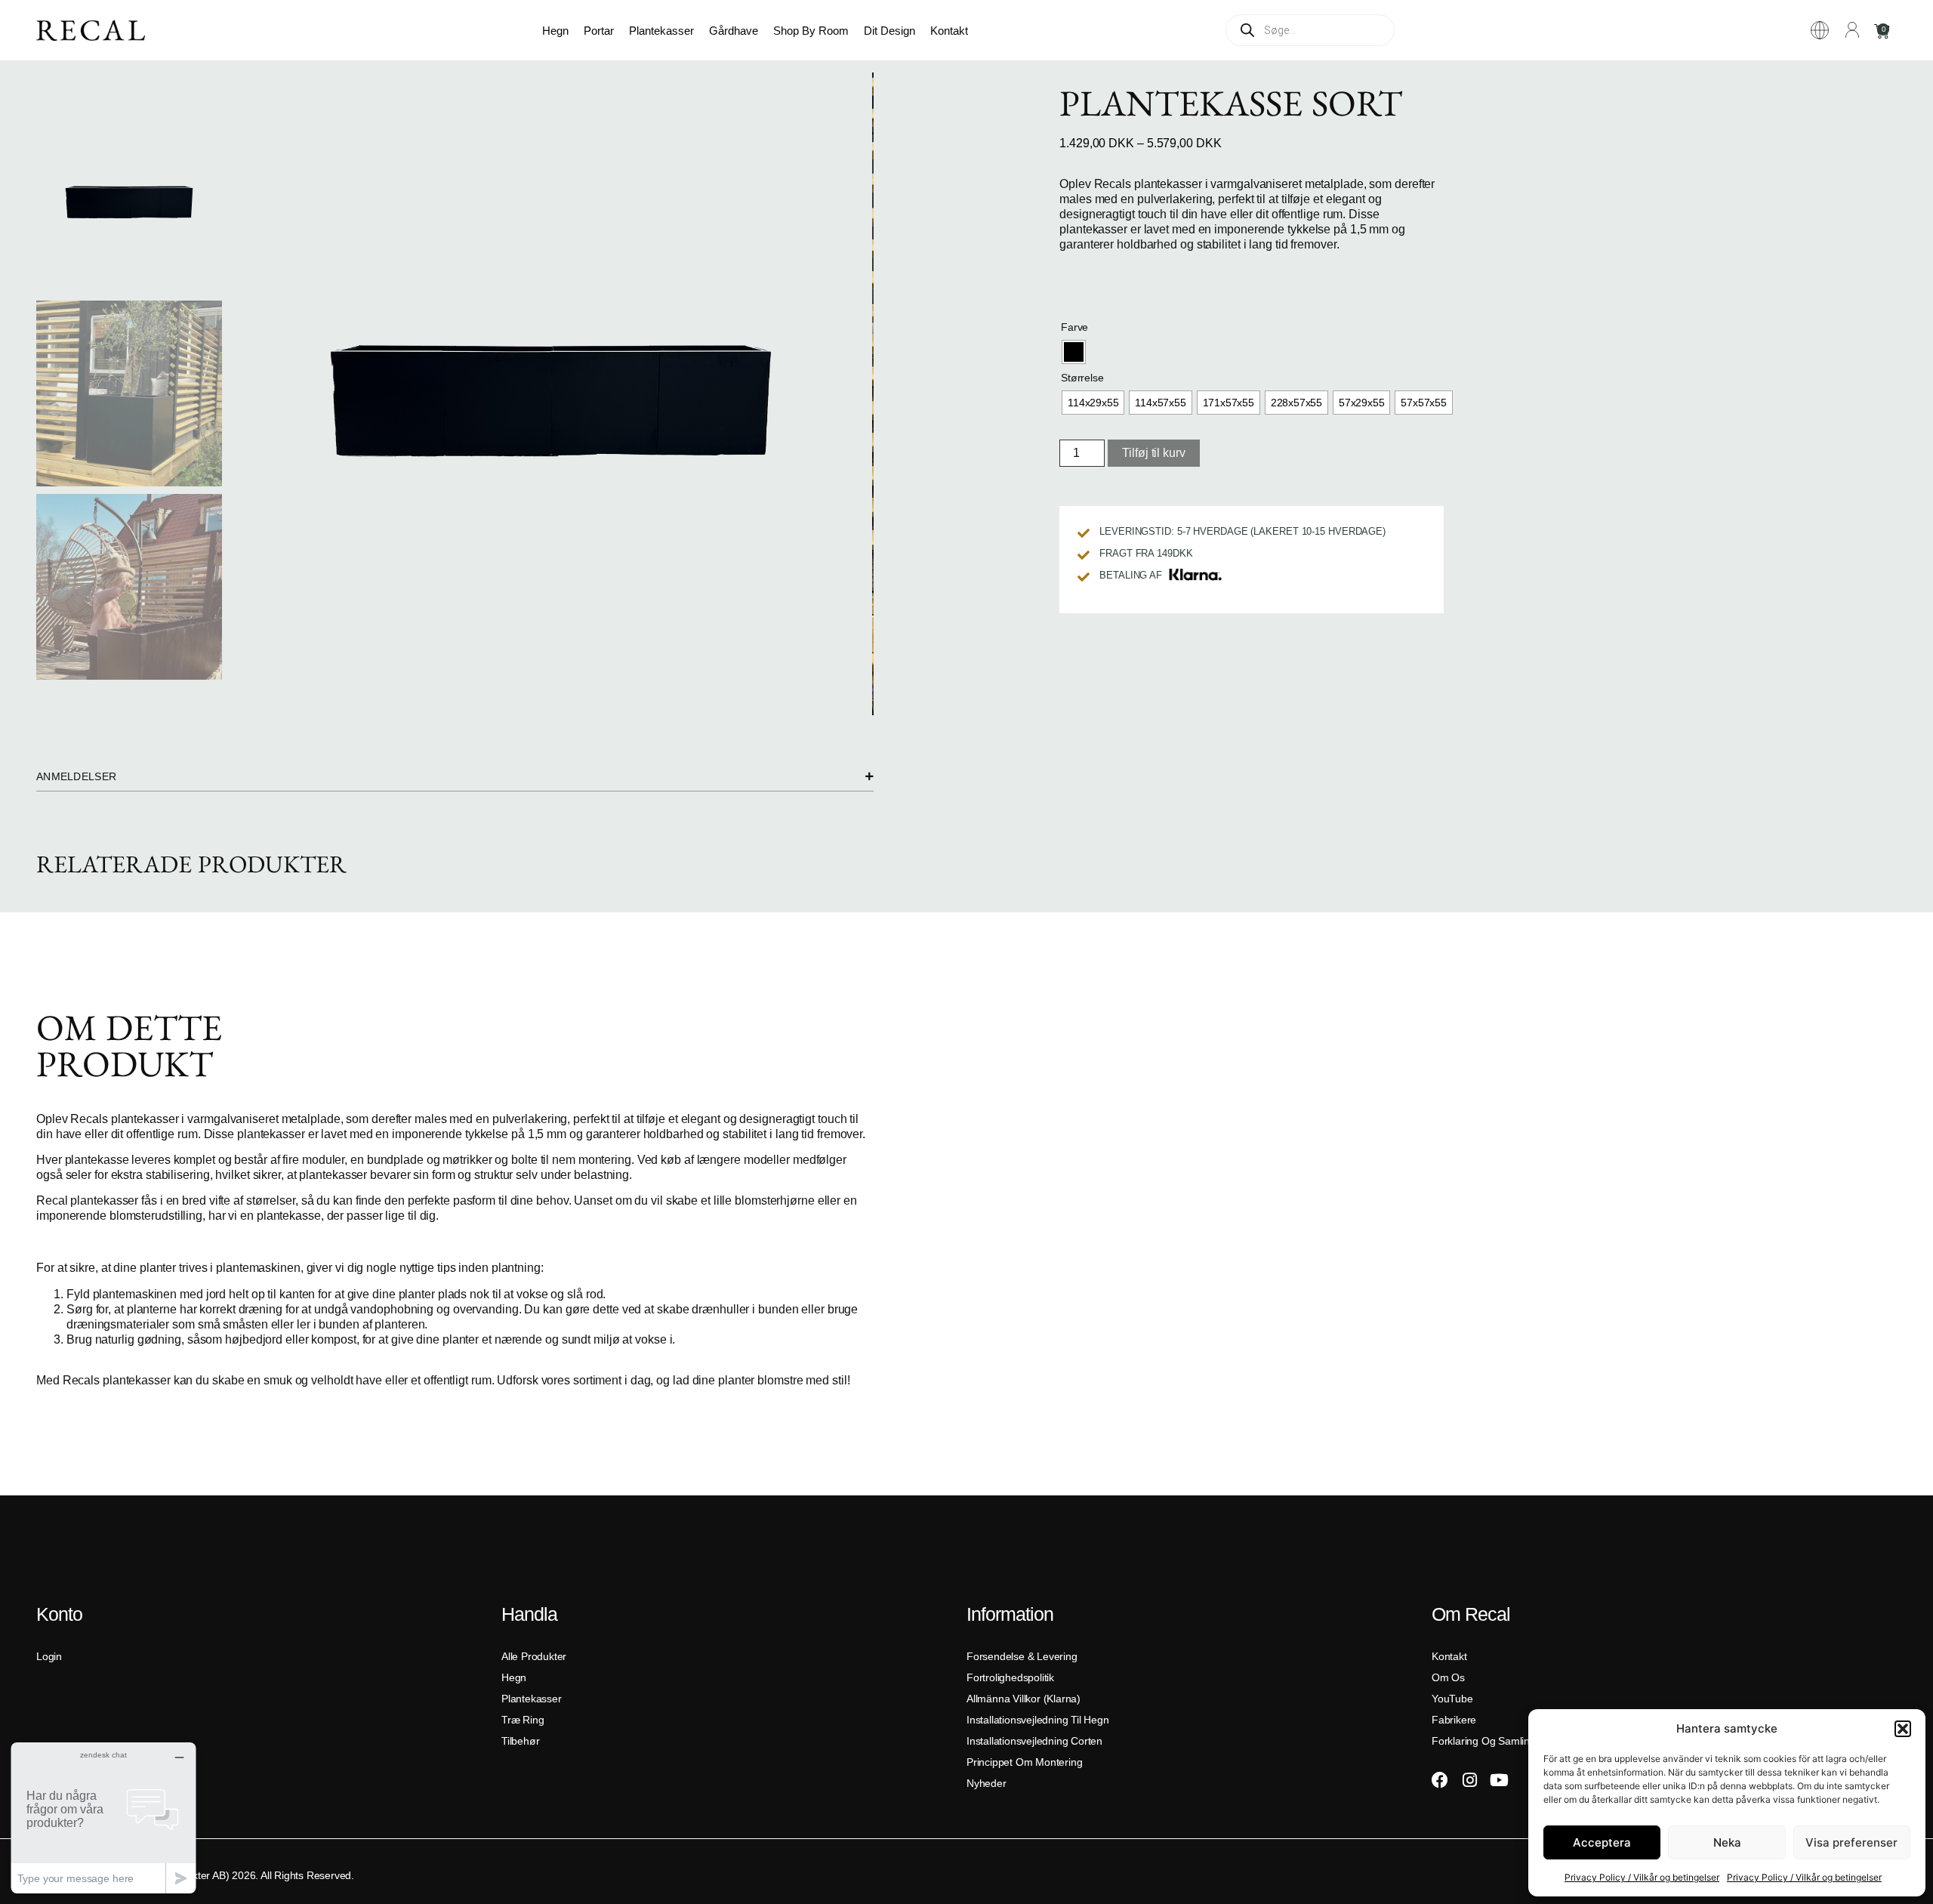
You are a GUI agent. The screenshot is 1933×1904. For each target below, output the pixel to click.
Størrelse (1082, 378)
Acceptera (1602, 1842)
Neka (1727, 1842)
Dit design (889, 31)
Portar (599, 31)
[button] (1903, 1729)
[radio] (1074, 352)
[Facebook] (1440, 1780)
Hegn (555, 31)
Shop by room (811, 31)
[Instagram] (1469, 1780)
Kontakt (949, 31)
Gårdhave (734, 31)
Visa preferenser (1851, 1842)
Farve (1074, 327)
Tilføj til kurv (1154, 453)
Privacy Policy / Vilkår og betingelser (1642, 1877)
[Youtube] (1499, 1780)
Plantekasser (661, 31)
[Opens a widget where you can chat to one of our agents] (103, 1818)
